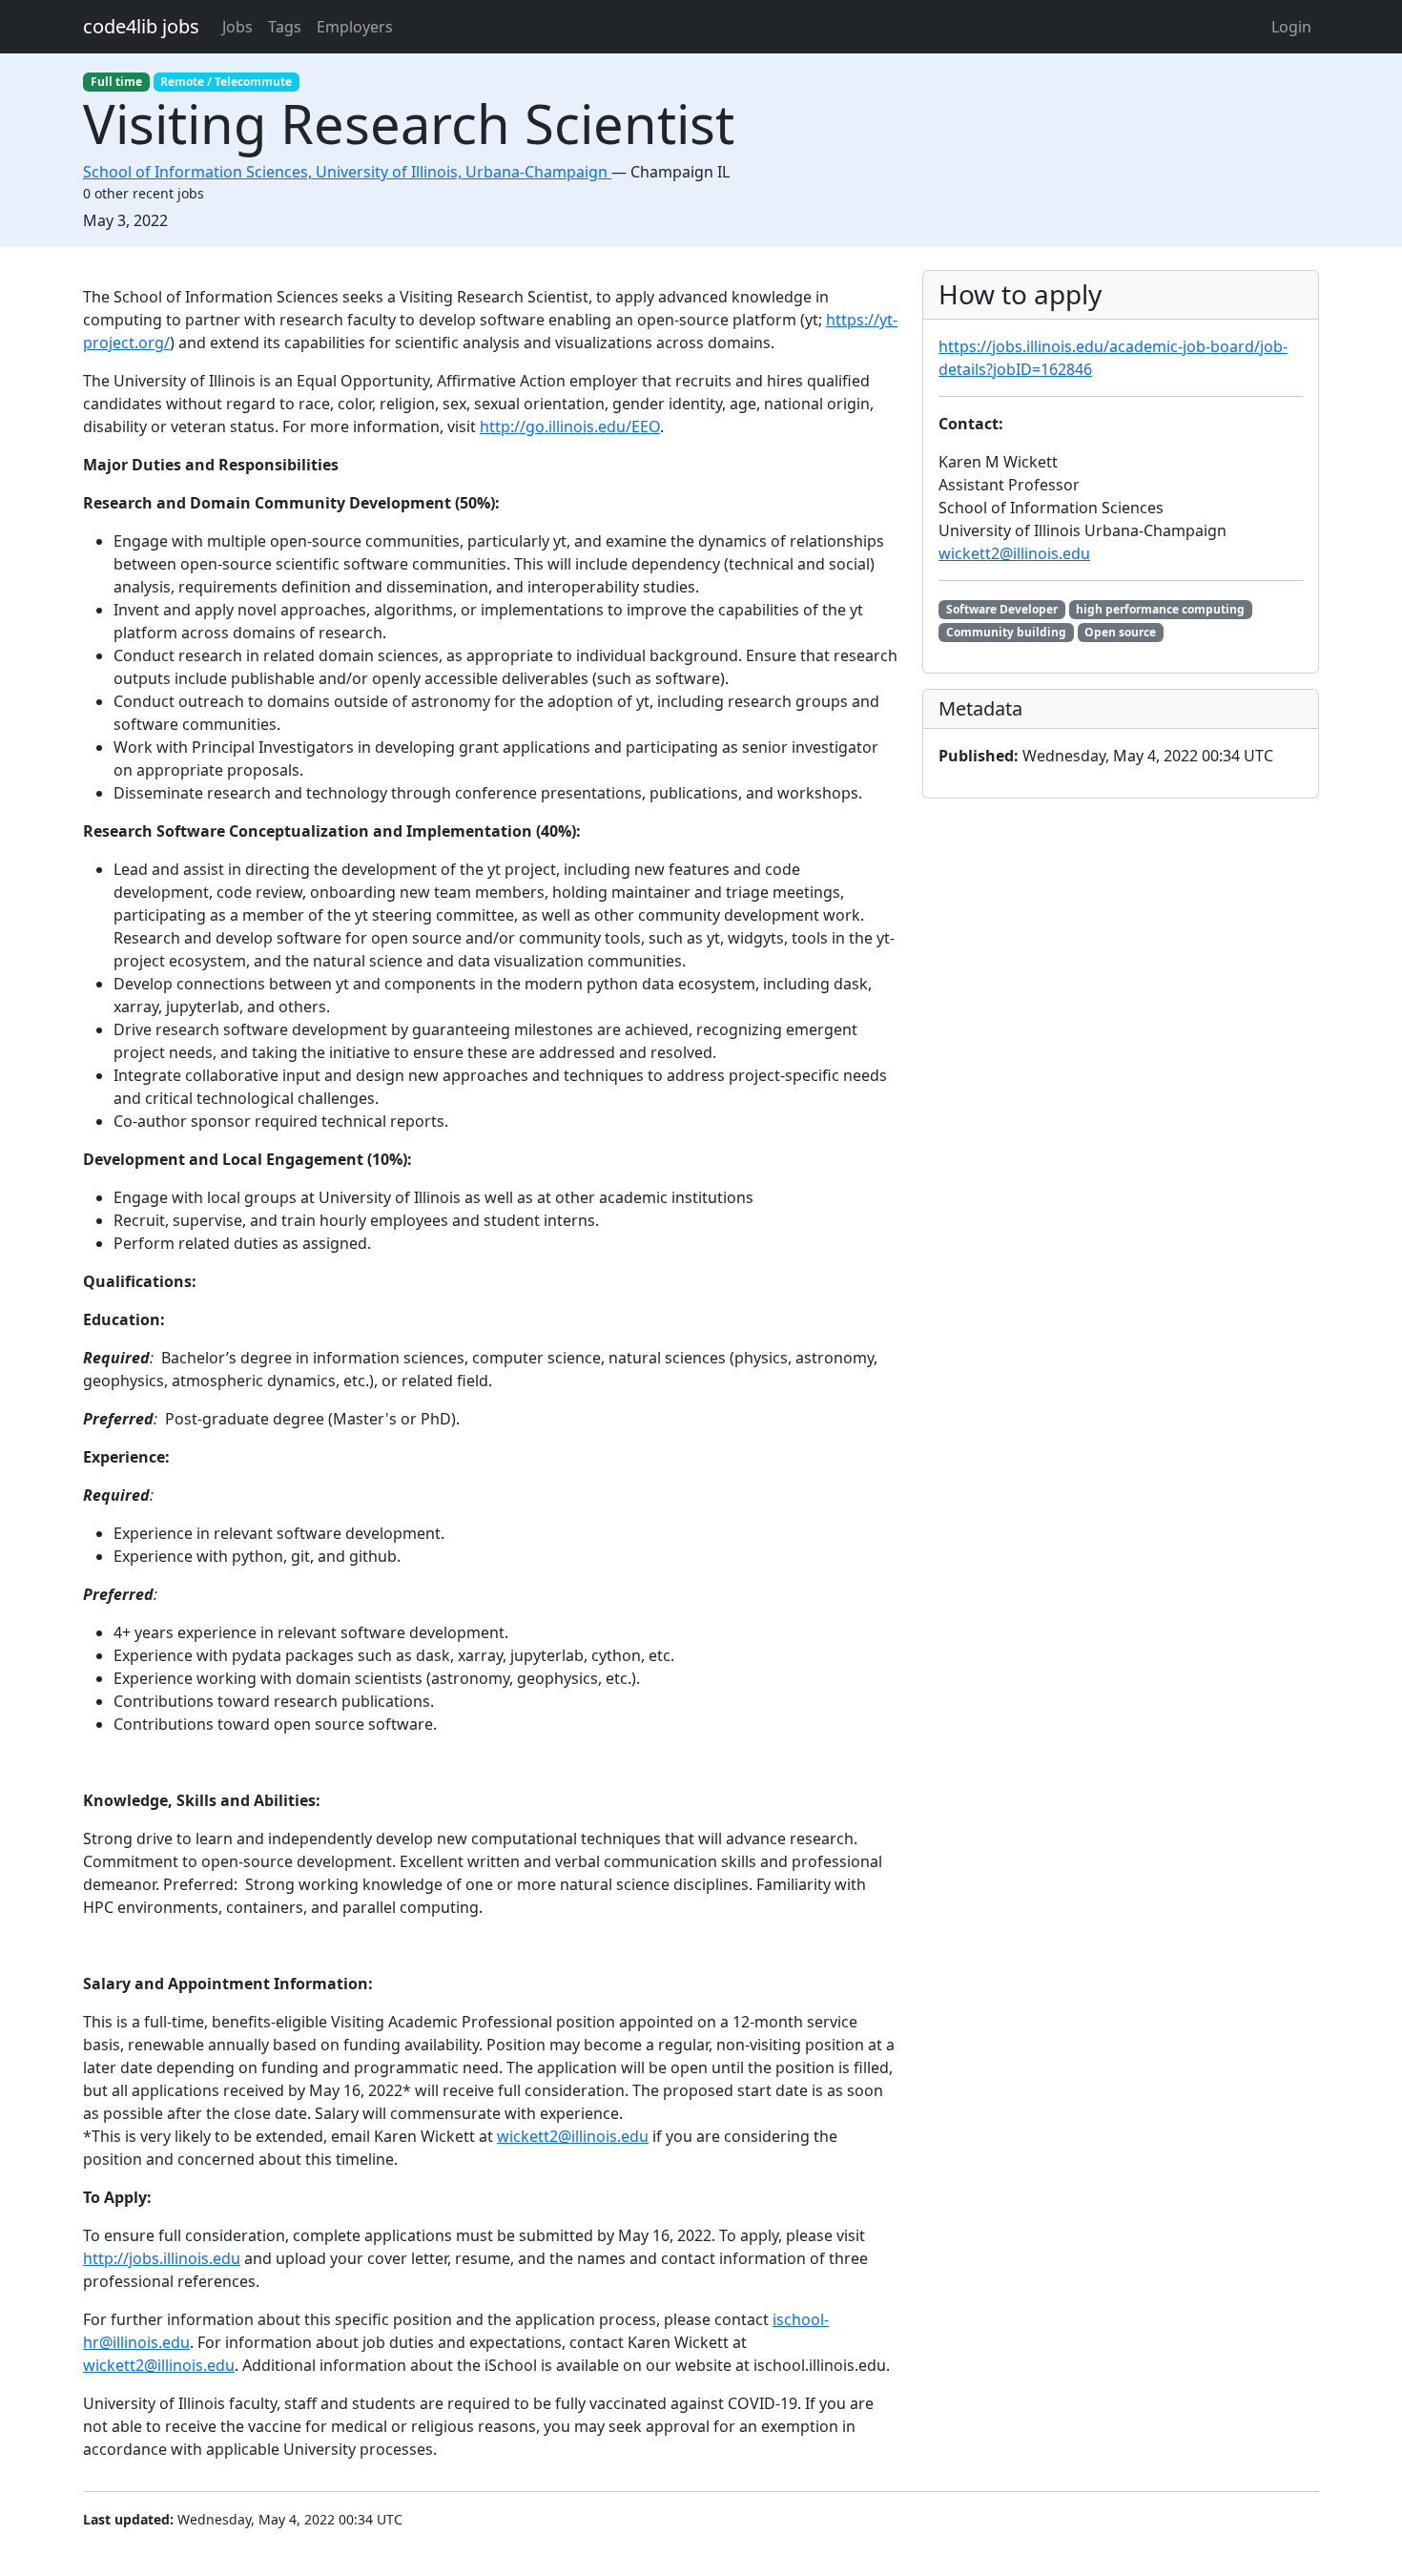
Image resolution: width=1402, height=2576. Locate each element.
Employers (355, 27)
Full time (116, 82)
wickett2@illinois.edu (573, 2136)
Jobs (237, 27)
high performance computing (1160, 609)
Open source (1120, 632)
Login (1291, 27)
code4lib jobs (141, 26)
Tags (285, 27)
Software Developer (1002, 609)
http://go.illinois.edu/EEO (570, 426)
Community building (1006, 632)
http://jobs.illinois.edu (162, 2258)
